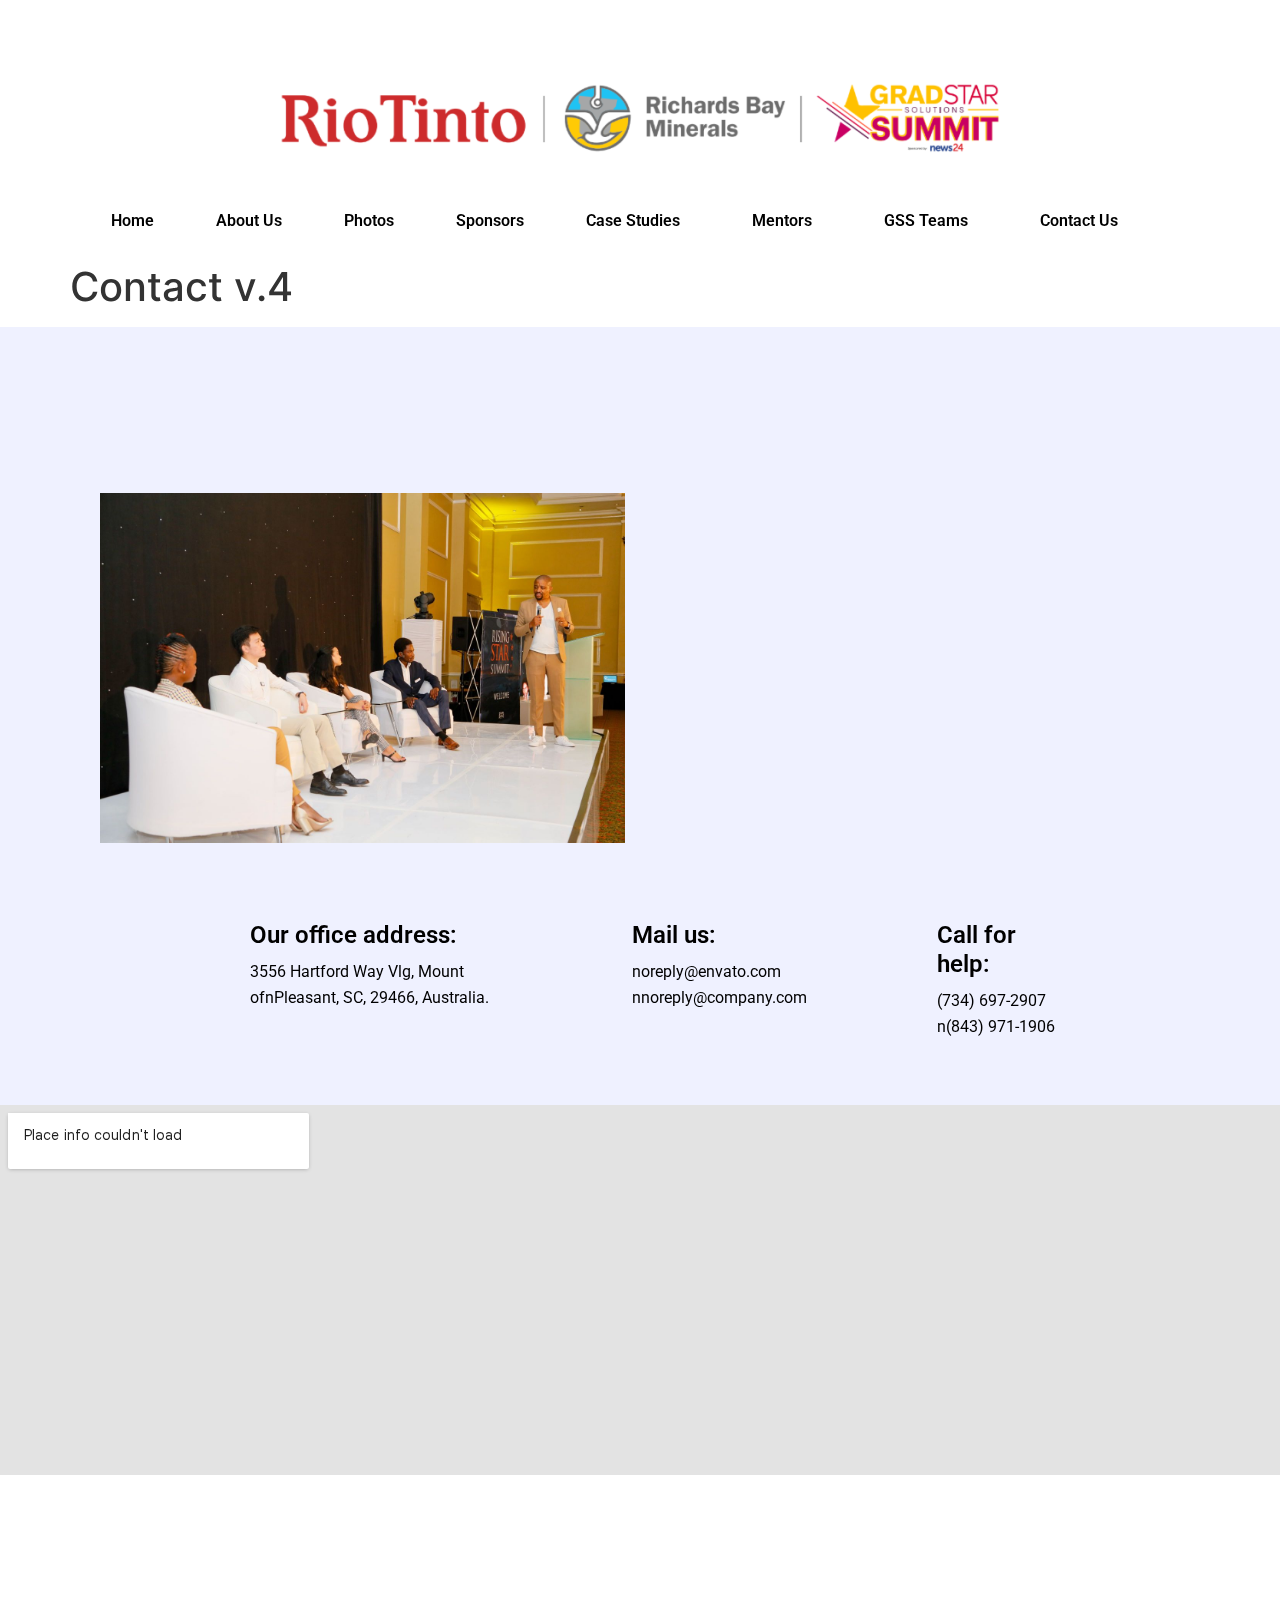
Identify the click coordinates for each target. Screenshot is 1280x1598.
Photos (369, 220)
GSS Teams (926, 220)
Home (132, 220)
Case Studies (633, 220)
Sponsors (490, 220)
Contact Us (1079, 220)
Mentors (782, 220)
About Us (249, 220)
